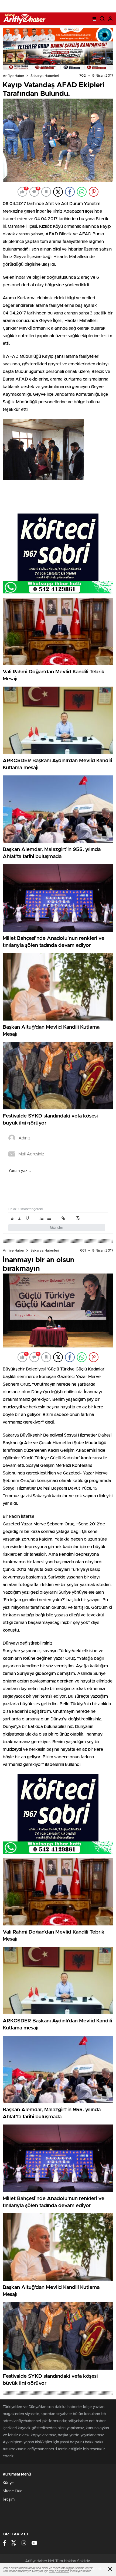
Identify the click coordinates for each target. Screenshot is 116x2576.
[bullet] (49, 1218)
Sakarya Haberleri (45, 76)
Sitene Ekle (13, 2491)
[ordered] (42, 1218)
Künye (8, 2483)
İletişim (9, 2500)
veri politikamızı (59, 2571)
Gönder (57, 1228)
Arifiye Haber (13, 76)
